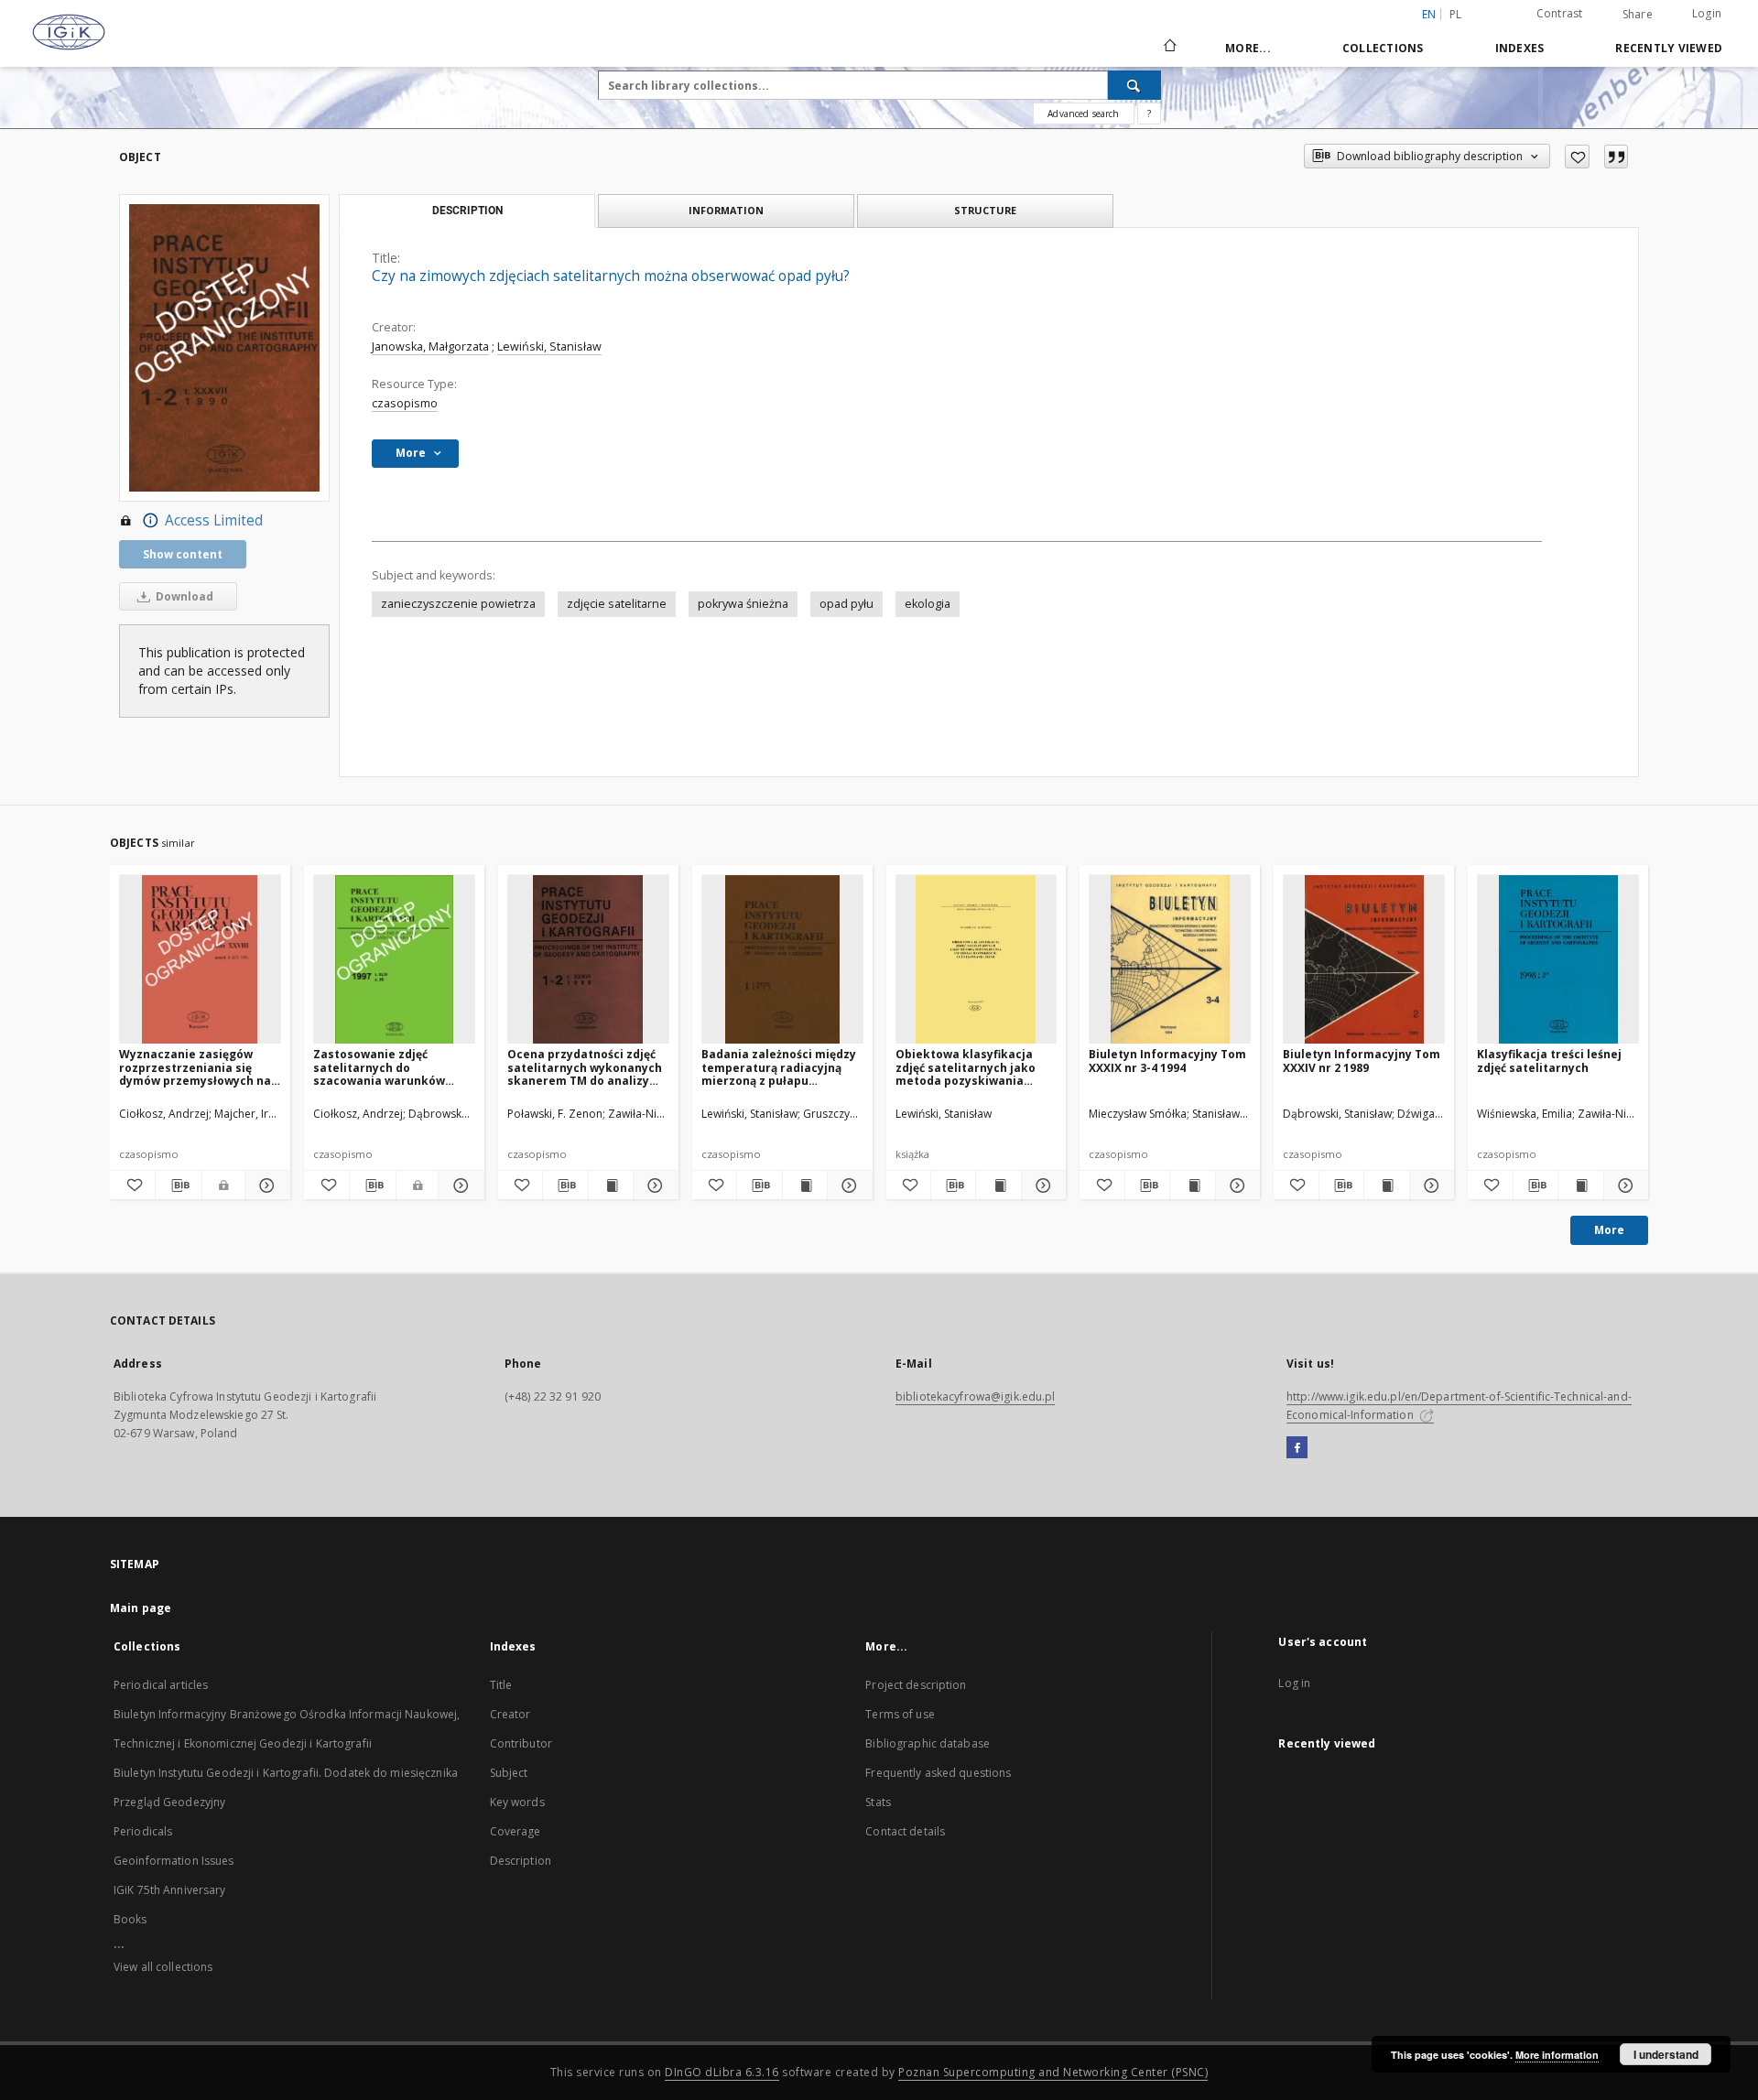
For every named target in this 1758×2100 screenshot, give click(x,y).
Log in (1294, 1683)
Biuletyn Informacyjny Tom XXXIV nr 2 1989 (1362, 1061)
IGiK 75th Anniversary (170, 1890)
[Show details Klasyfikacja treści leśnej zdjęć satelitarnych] (1623, 1185)
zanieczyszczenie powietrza (458, 604)
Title (501, 1685)
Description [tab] (467, 211)
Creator (510, 1714)
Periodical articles (161, 1685)
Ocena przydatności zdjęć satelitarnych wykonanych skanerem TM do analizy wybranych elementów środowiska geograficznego (588, 1067)
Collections (1383, 48)
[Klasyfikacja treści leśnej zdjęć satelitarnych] (1558, 960)
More (1609, 1230)
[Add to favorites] (1577, 157)
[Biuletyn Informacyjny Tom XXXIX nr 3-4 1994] (1170, 960)
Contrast (1560, 13)
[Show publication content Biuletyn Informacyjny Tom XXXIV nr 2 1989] (1386, 1185)
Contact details (905, 1831)
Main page (141, 1608)
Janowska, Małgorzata (430, 346)
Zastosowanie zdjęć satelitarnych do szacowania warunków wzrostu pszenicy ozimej (385, 1067)
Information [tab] (726, 210)
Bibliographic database (928, 1743)
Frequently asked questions (938, 1773)
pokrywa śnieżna (743, 604)
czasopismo (405, 403)
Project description (916, 1685)
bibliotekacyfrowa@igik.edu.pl (975, 1396)
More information (1557, 2055)
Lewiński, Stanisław (549, 346)
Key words (517, 1802)
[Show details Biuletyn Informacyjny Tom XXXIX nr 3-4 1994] (1235, 1185)
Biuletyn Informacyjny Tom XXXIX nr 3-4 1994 (1167, 1061)
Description (521, 1861)
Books (130, 1919)
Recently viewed (1669, 48)
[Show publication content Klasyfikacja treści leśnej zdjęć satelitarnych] (1580, 1185)
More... (1248, 48)
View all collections (163, 1967)
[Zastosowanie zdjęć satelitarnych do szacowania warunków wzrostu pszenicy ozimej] (394, 960)
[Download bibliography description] (178, 1185)
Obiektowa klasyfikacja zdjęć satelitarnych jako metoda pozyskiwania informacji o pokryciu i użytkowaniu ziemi (966, 1067)
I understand (1666, 2054)
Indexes (1520, 48)
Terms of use (900, 1714)
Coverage (515, 1831)
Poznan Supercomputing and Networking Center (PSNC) (1053, 2072)
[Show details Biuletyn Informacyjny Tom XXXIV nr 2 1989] (1429, 1185)
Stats (878, 1802)
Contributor (521, 1743)
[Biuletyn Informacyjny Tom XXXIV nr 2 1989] (1364, 960)
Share (1638, 15)
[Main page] (1169, 48)
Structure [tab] (985, 210)
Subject (509, 1773)
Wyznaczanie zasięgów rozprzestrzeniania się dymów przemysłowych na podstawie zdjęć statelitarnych (195, 1067)
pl (1456, 14)
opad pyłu (846, 604)
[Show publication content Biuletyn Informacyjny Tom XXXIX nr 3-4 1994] (1192, 1185)
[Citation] (1616, 157)
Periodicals (143, 1831)
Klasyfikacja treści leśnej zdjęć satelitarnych (1549, 1061)
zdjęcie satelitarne (617, 604)
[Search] (1134, 85)
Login (1707, 13)
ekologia (928, 604)
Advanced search (1083, 114)
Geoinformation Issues (174, 1861)
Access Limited (214, 520)
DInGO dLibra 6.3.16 (722, 2072)
